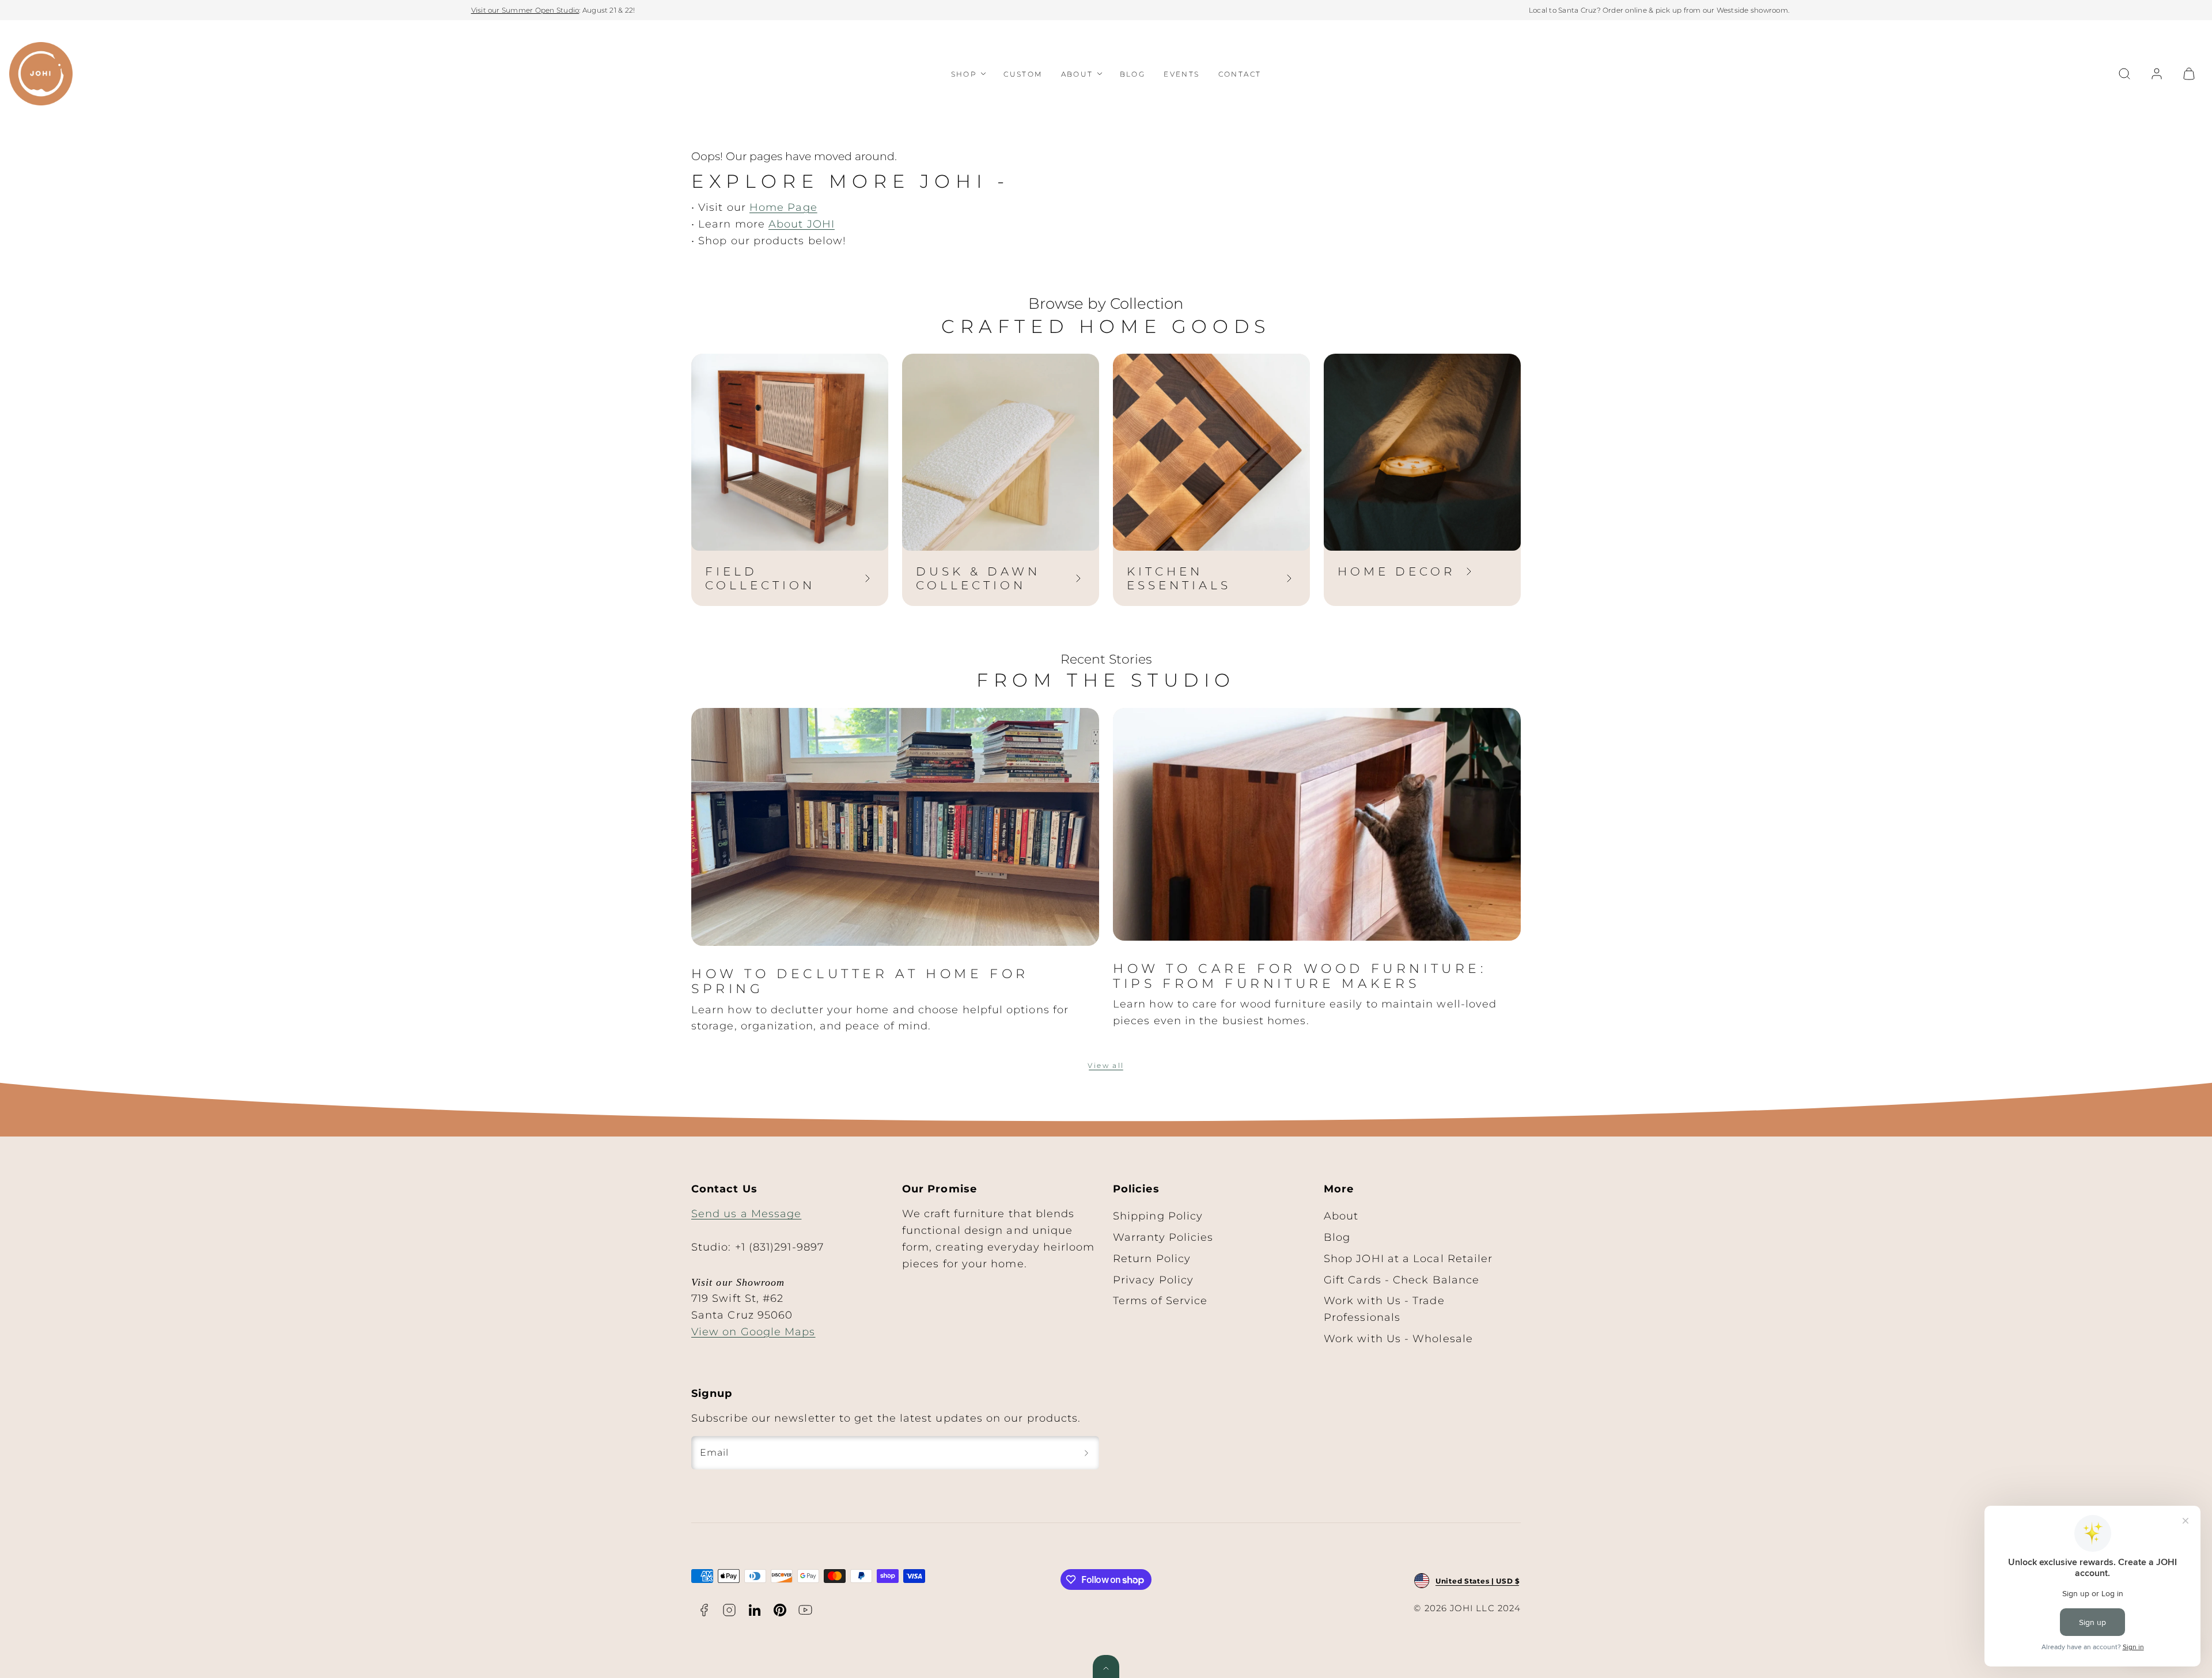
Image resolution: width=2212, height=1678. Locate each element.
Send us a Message (746, 1214)
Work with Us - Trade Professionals (1384, 1309)
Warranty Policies (1163, 1237)
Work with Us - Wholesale (1398, 1339)
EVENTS (1181, 74)
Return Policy (1152, 1259)
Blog (1337, 1237)
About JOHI (802, 224)
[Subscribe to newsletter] (1086, 1453)
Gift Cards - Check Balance (1402, 1280)
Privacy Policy (1153, 1280)
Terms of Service (1160, 1301)
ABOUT (1077, 74)
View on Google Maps (753, 1332)
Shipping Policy (1158, 1216)
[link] (2157, 74)
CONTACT (1240, 74)
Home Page (783, 207)
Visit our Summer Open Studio (525, 10)
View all (1106, 1065)
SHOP (964, 74)
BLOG (1133, 74)
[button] (2124, 74)
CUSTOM (1023, 74)
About (1341, 1216)
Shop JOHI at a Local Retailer (1408, 1259)
